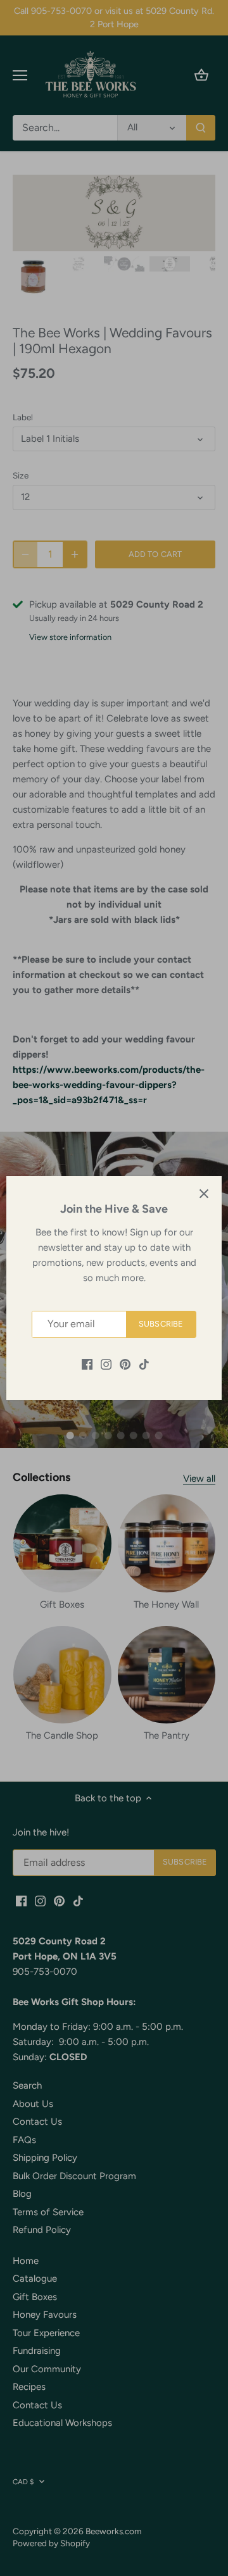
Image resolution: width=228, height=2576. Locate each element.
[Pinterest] (125, 1364)
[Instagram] (106, 1364)
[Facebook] (87, 1364)
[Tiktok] (144, 1364)
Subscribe (161, 1324)
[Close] (204, 1194)
